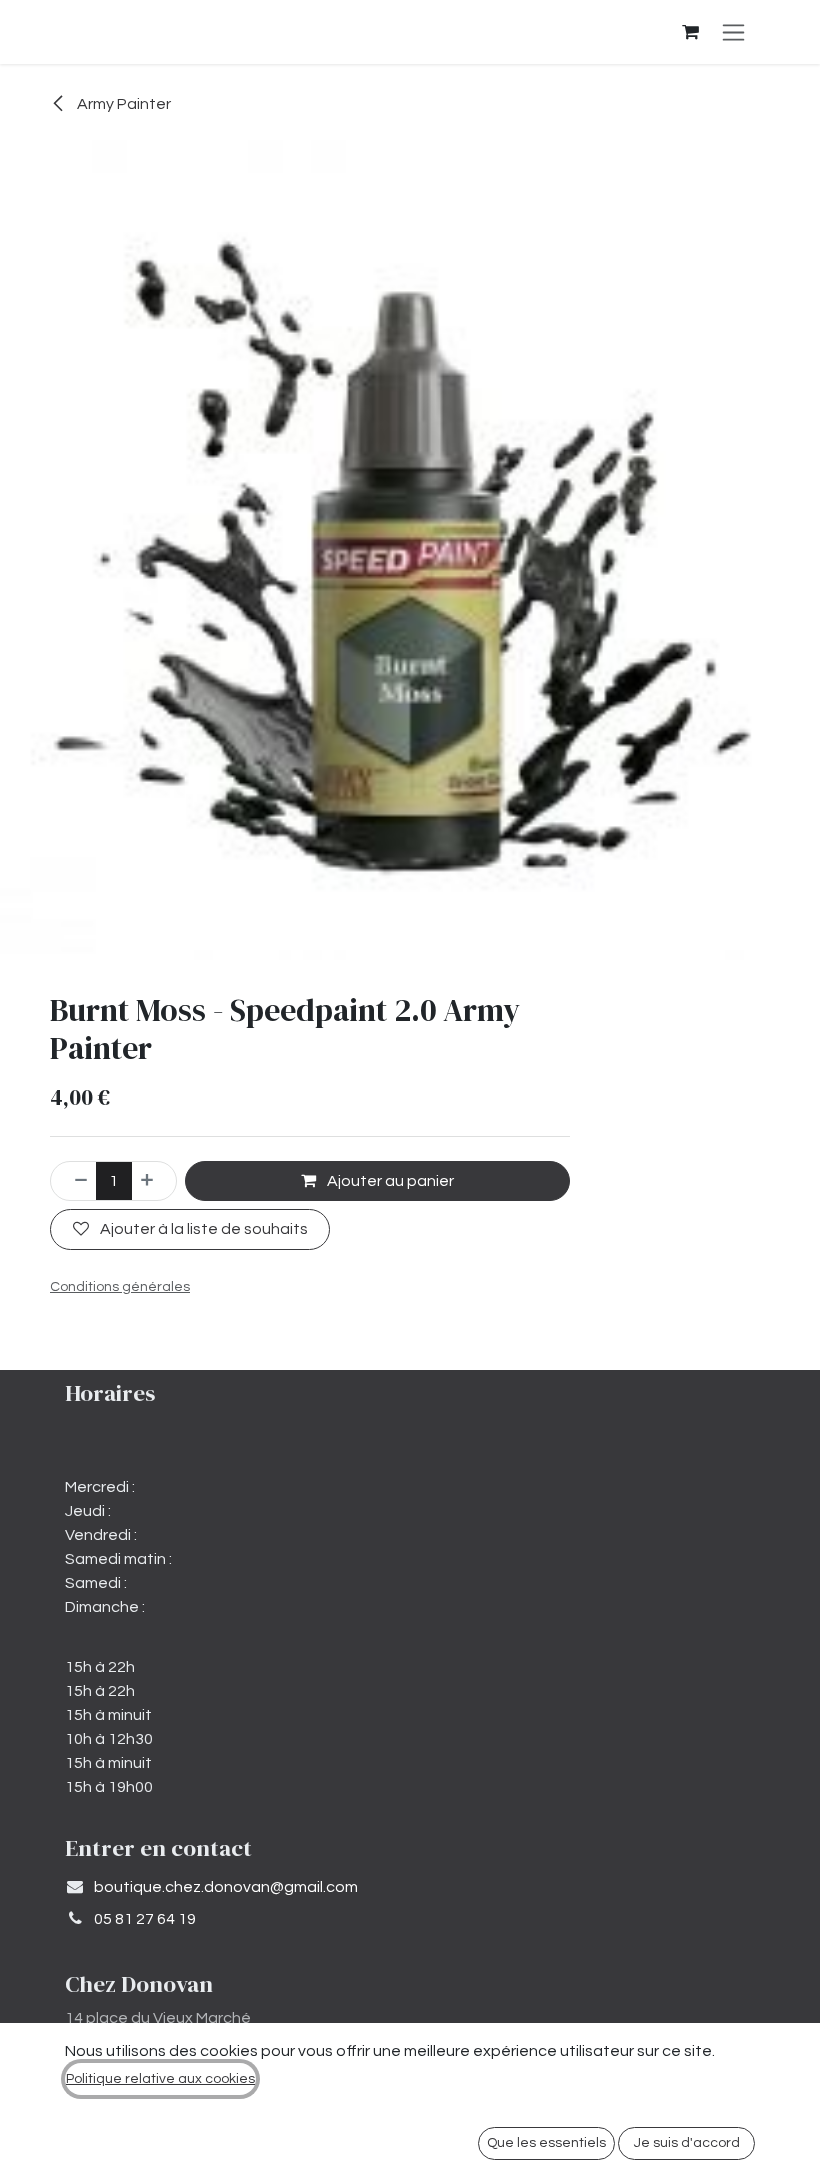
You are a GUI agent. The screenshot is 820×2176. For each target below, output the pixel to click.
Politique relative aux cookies (160, 2079)
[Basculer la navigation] (733, 32)
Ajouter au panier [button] (389, 1181)
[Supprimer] (74, 1181)
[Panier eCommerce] (690, 32)
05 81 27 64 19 (145, 1919)
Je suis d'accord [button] (687, 2143)
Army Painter (122, 104)
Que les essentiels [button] (546, 2143)
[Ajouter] (154, 1181)
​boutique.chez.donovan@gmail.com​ (226, 1887)
